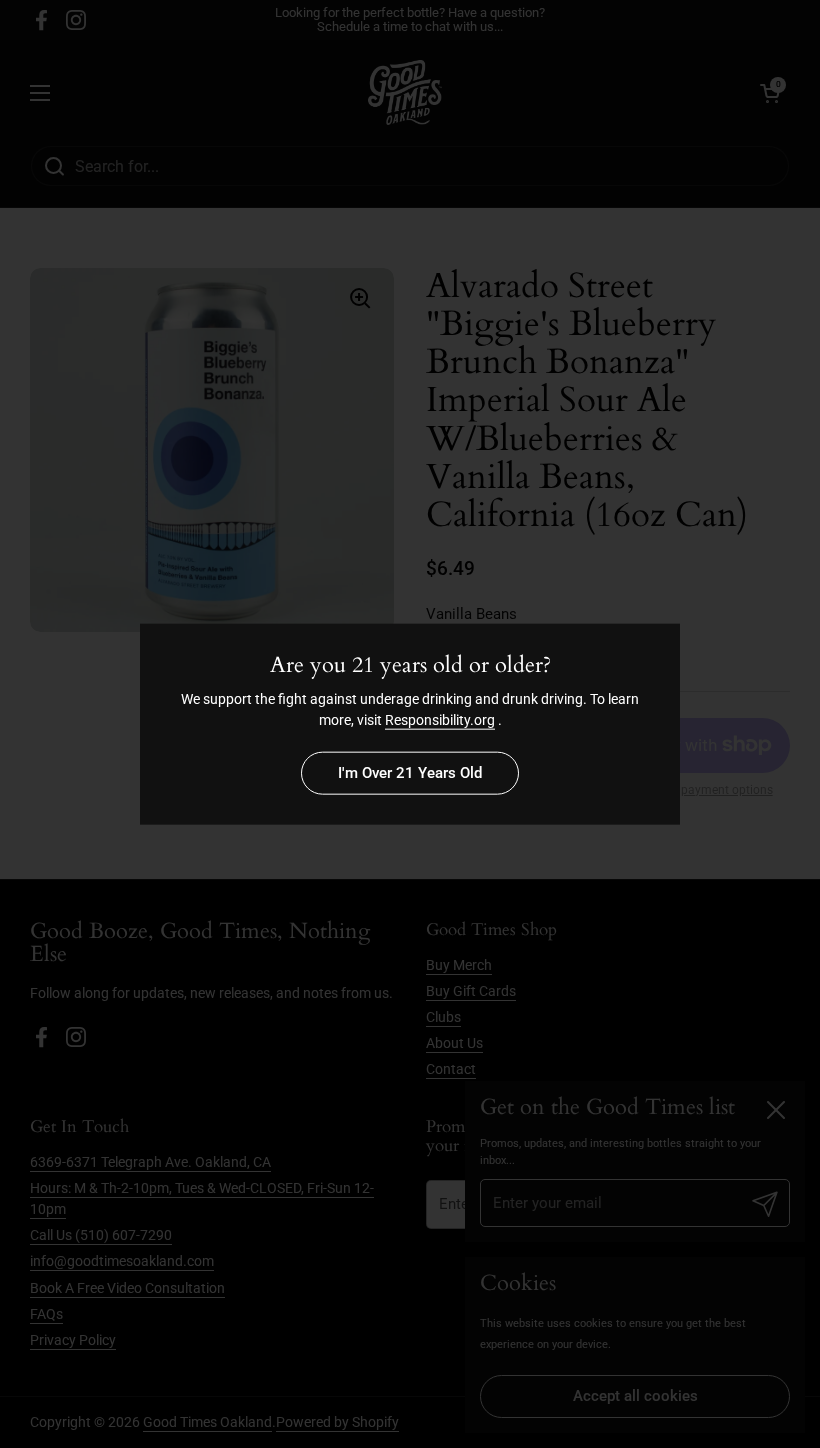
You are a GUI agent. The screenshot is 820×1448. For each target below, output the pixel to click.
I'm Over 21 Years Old (410, 773)
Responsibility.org (440, 719)
